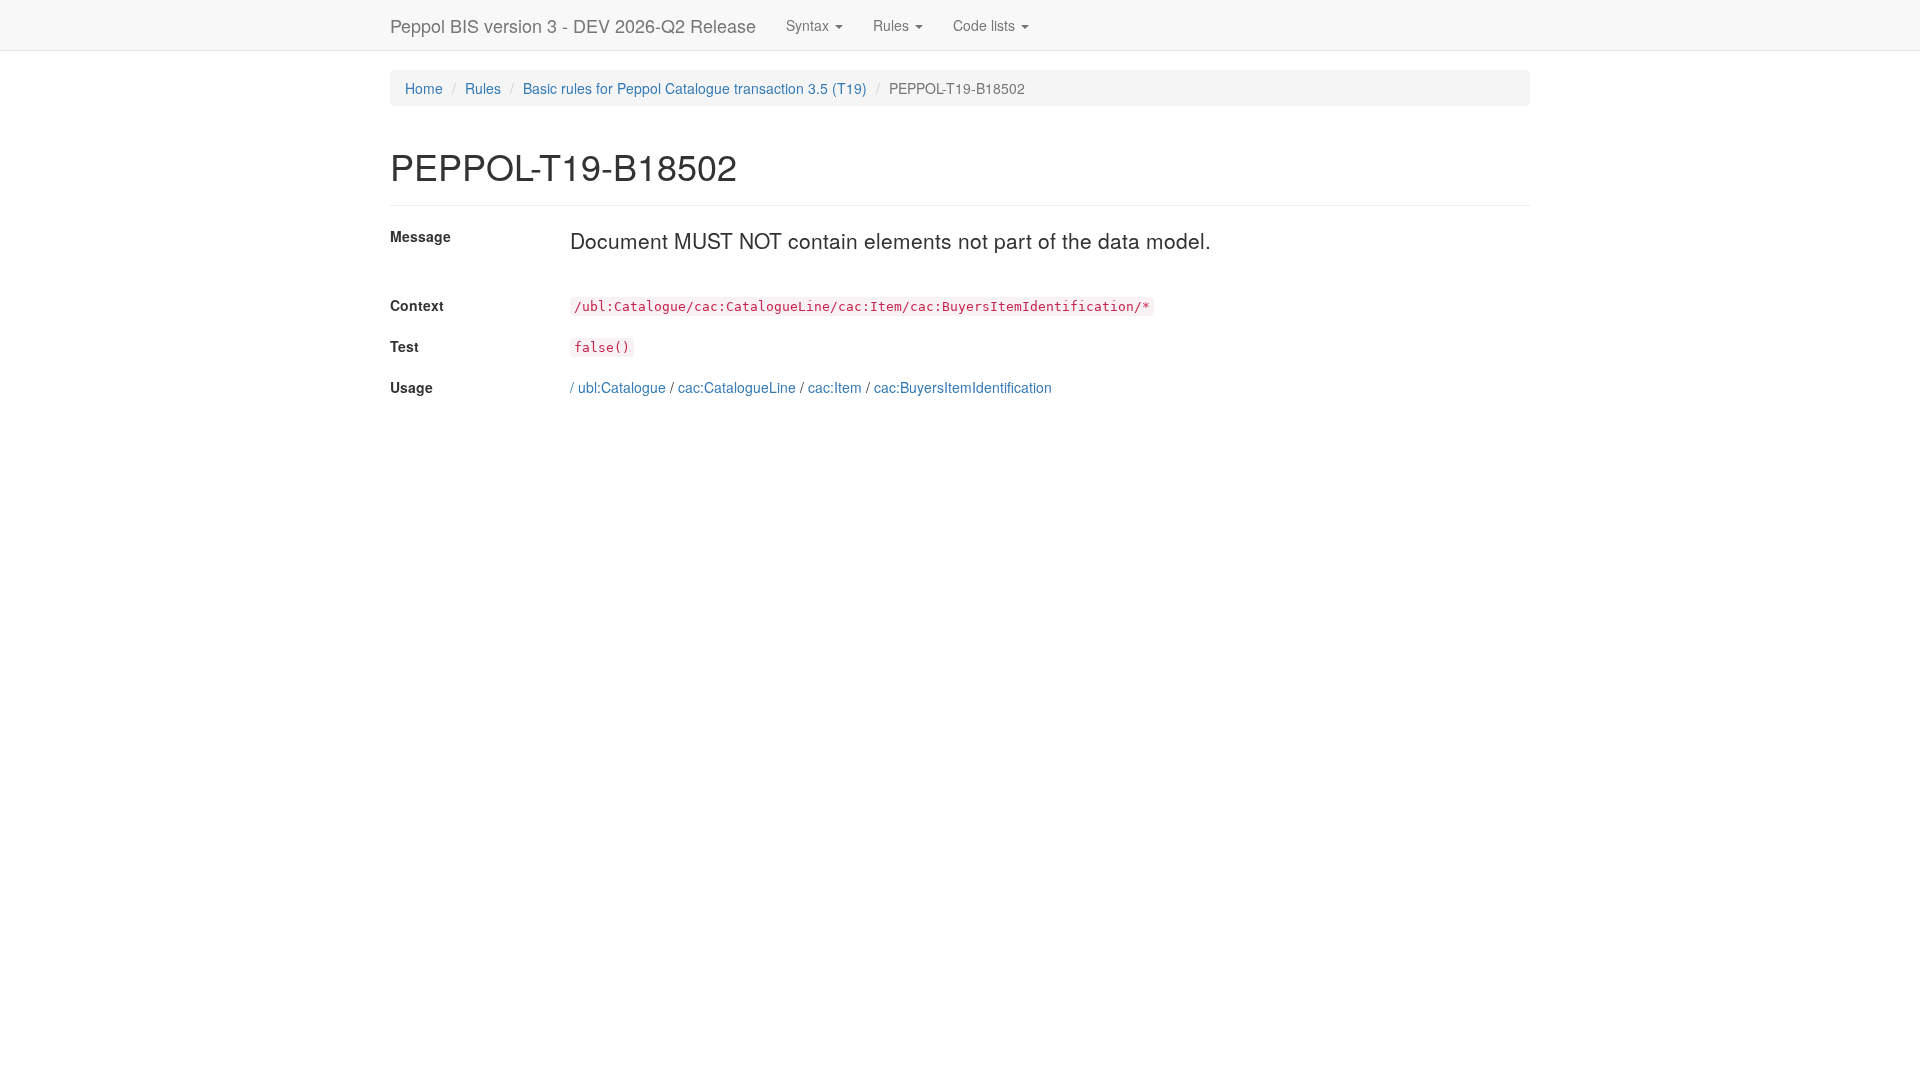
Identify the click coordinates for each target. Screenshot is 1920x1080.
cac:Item (835, 387)
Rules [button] (893, 25)
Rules (483, 88)
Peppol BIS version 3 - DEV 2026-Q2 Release (573, 25)
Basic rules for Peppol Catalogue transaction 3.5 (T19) (695, 88)
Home (424, 88)
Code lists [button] (986, 25)
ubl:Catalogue (622, 387)
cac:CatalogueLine (737, 387)
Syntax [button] (809, 25)
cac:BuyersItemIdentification (963, 387)
